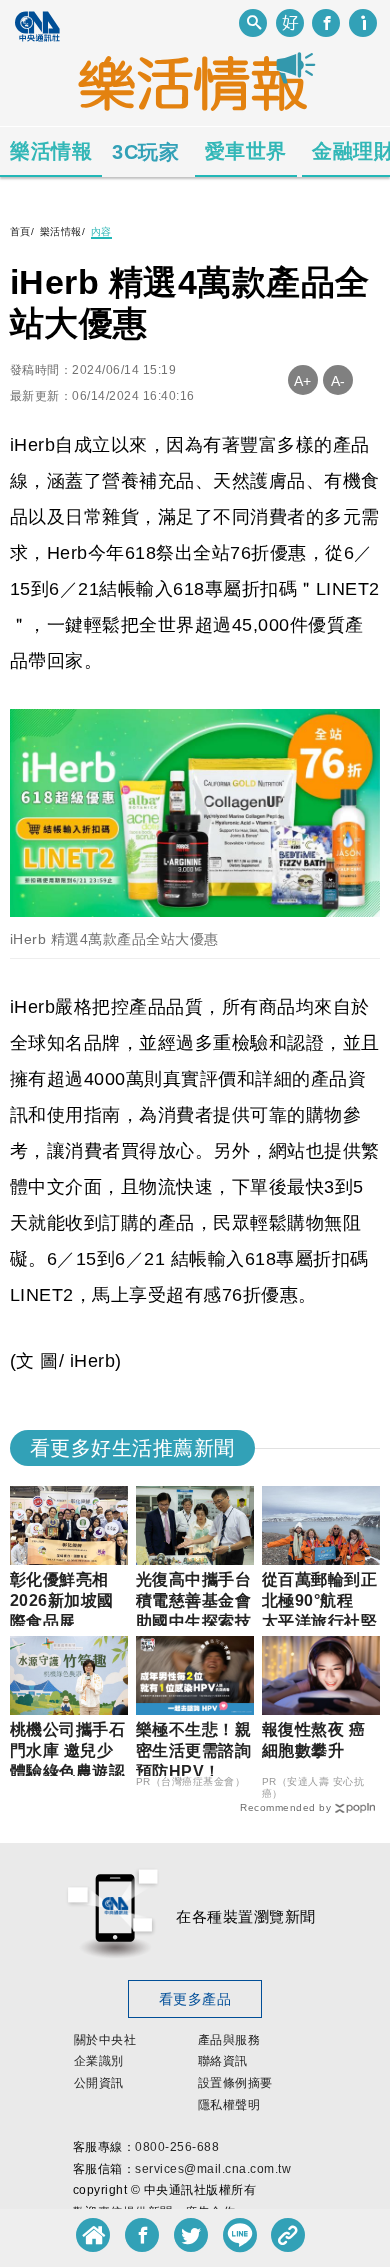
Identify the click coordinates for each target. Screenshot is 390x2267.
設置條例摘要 (235, 2083)
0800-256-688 (177, 2147)
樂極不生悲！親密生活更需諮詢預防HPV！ (194, 1750)
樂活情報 (51, 151)
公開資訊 (99, 2083)
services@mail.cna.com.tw (213, 2169)
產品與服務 (229, 2040)
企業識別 (99, 2061)
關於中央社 (105, 2040)
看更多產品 (195, 1999)
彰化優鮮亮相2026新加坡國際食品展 (62, 1600)
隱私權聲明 (229, 2105)
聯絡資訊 (223, 2061)
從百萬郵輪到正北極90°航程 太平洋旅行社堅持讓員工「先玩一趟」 (320, 1621)
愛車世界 (246, 151)
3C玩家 (145, 152)
